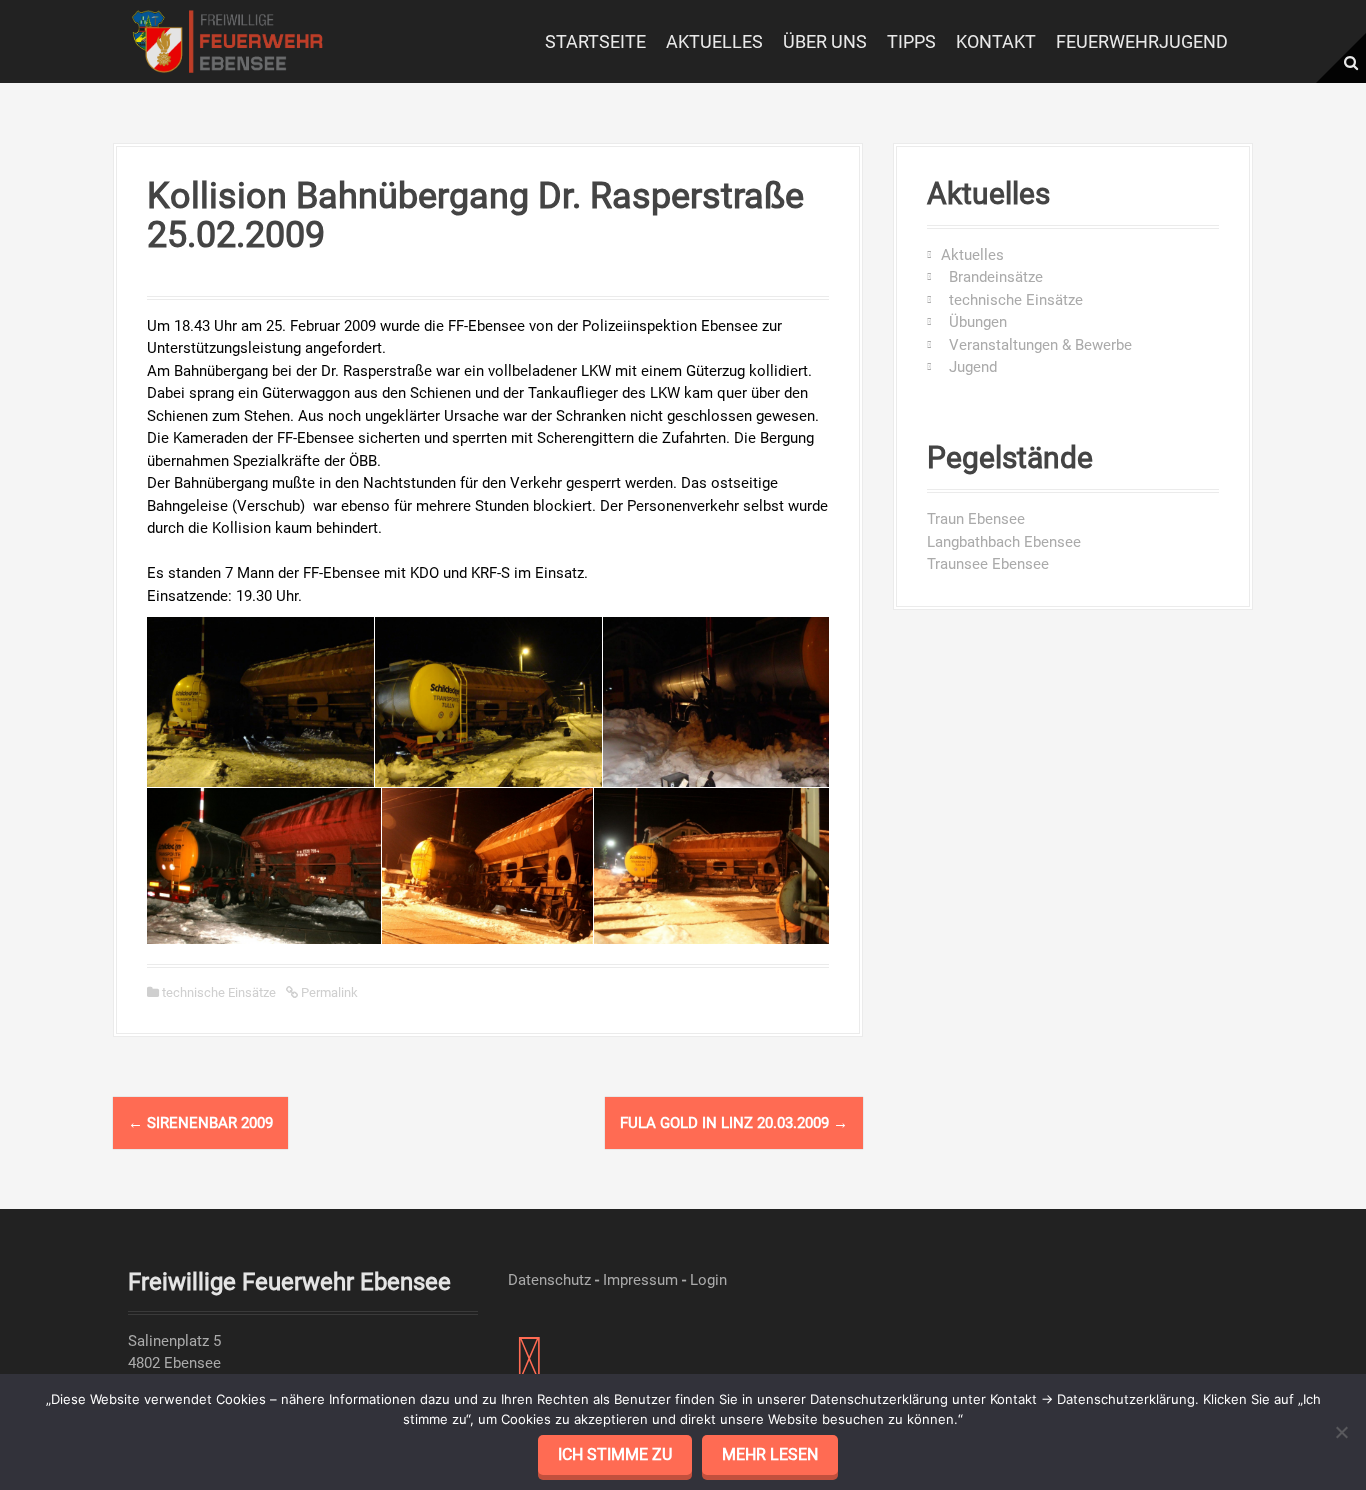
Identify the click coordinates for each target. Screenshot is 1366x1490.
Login (708, 1280)
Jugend (969, 367)
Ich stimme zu (615, 1454)
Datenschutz (549, 1280)
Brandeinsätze (992, 277)
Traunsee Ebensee (988, 564)
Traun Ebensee (976, 519)
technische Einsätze (219, 992)
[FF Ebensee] (228, 40)
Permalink (328, 992)
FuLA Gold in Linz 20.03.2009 (734, 1123)
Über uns (825, 41)
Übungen (974, 322)
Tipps (911, 41)
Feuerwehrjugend (1142, 41)
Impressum (640, 1280)
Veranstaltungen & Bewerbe (1036, 345)
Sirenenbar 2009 (200, 1123)
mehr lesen (770, 1454)
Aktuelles (714, 41)
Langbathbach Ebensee (1004, 542)
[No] (1341, 1432)
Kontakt (996, 41)
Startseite (595, 41)
